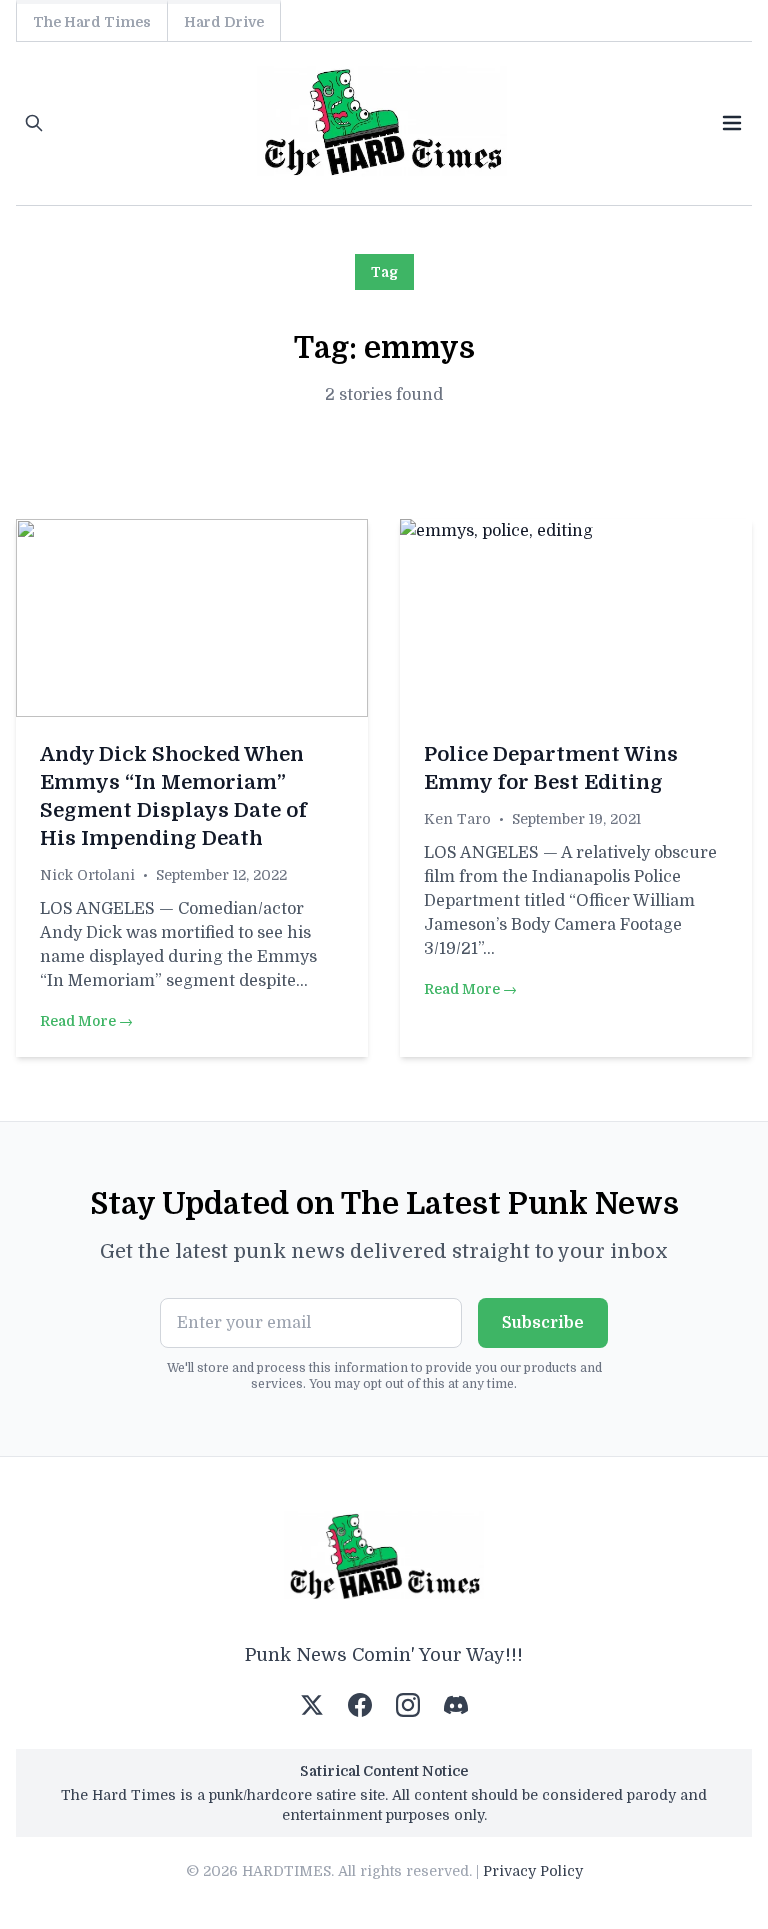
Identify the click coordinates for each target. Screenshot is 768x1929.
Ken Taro (457, 819)
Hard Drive (224, 22)
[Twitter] (312, 1705)
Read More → (86, 1021)
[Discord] (456, 1705)
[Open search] (34, 123)
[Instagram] (408, 1705)
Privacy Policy (533, 1871)
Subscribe (543, 1323)
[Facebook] (360, 1705)
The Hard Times (92, 22)
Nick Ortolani (87, 875)
